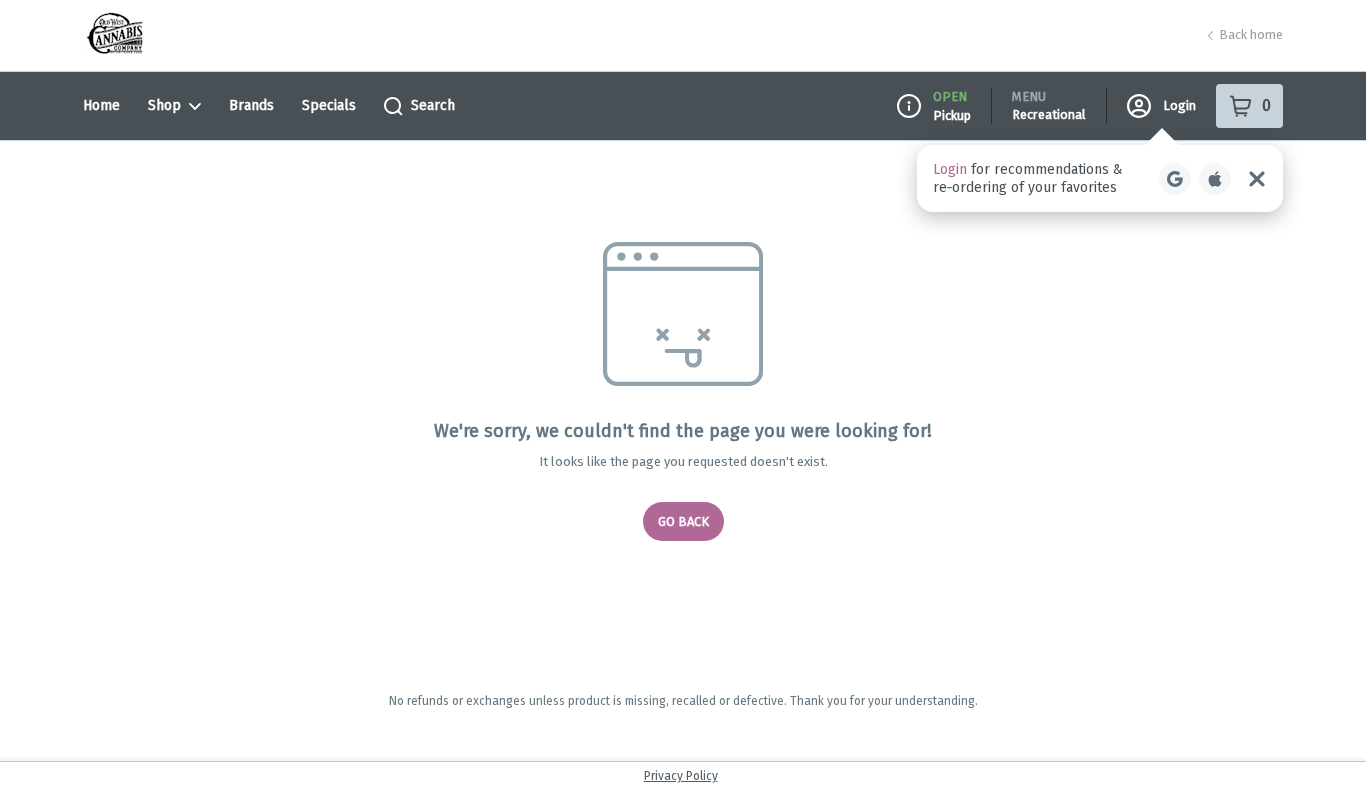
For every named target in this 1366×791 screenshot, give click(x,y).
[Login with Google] (1175, 179)
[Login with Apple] (1215, 179)
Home (101, 105)
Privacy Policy (681, 776)
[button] (1100, 178)
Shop (164, 105)
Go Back (683, 521)
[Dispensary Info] (909, 106)
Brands (251, 105)
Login (1179, 105)
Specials (329, 105)
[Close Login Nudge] (1257, 179)
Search (433, 105)
